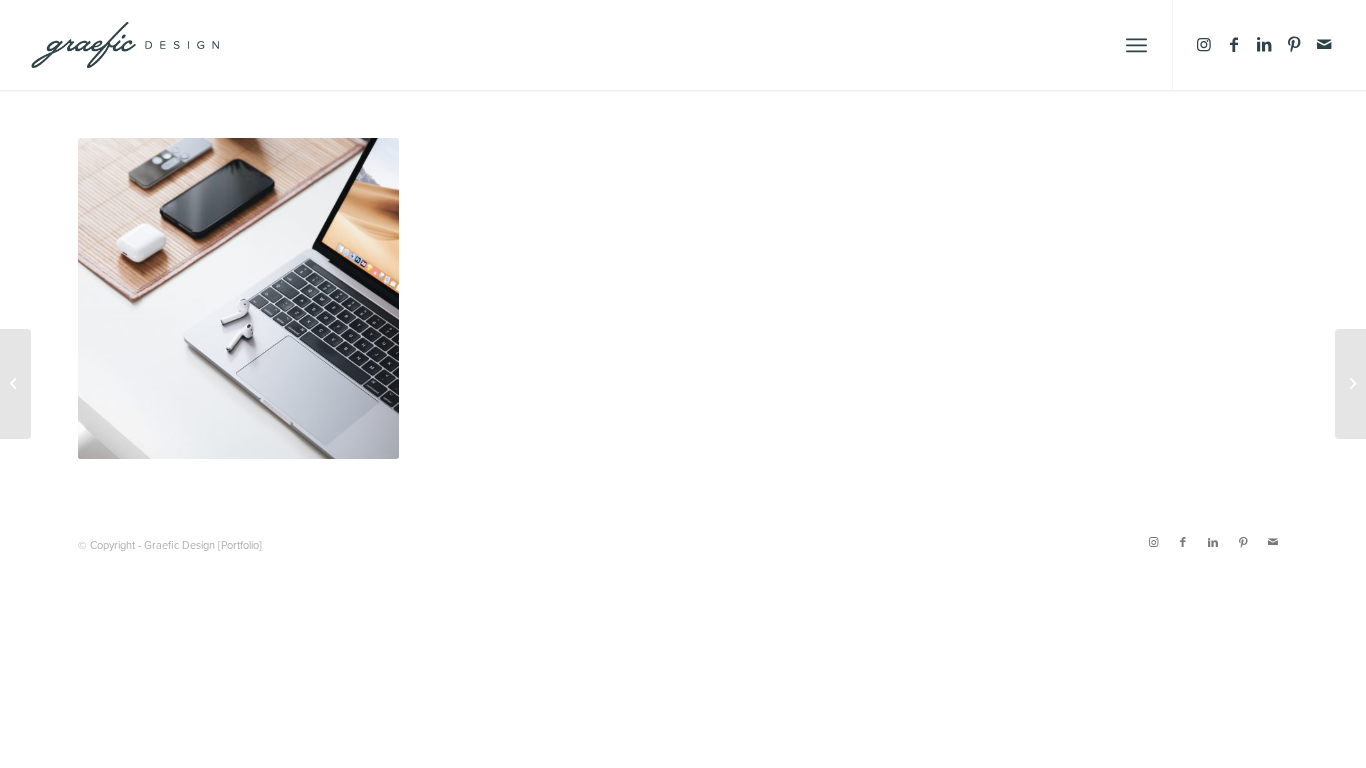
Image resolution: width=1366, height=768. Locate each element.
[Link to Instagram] (1204, 44)
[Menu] (1136, 45)
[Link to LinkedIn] (1264, 44)
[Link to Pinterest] (1294, 44)
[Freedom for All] (1350, 384)
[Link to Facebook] (1234, 44)
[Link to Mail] (1324, 44)
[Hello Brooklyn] (15, 384)
